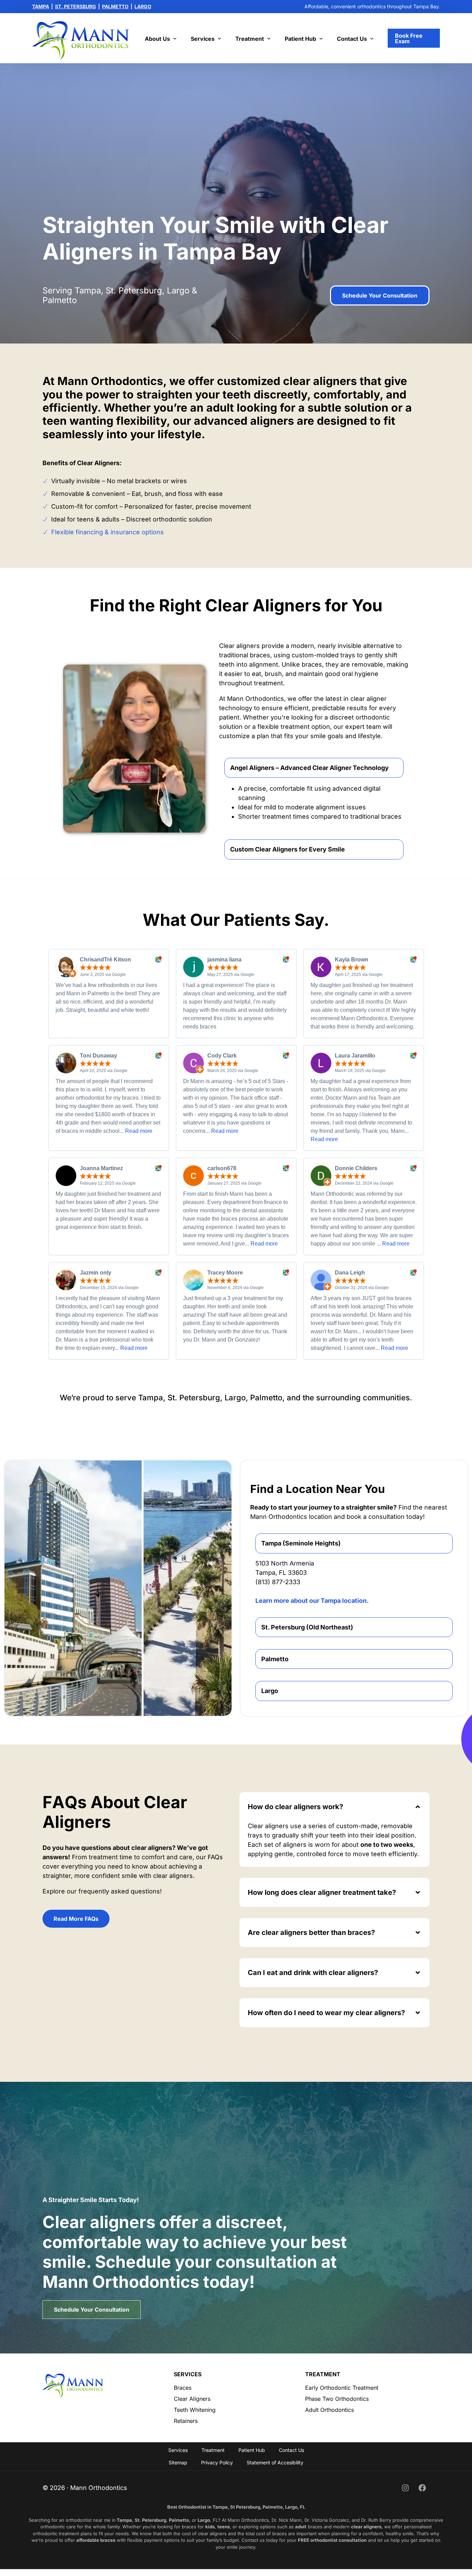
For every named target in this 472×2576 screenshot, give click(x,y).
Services (178, 2450)
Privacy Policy (217, 2462)
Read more (139, 1131)
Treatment (213, 2450)
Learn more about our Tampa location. (312, 1601)
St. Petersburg (150, 2520)
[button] (314, 793)
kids (210, 2527)
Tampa (124, 2520)
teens (224, 2527)
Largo (204, 2520)
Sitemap (178, 2462)
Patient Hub (252, 2450)
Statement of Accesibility (275, 2462)
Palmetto (179, 2520)
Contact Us (291, 2450)
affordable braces (96, 2540)
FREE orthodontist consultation (332, 2540)
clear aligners (366, 2527)
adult (301, 2527)
